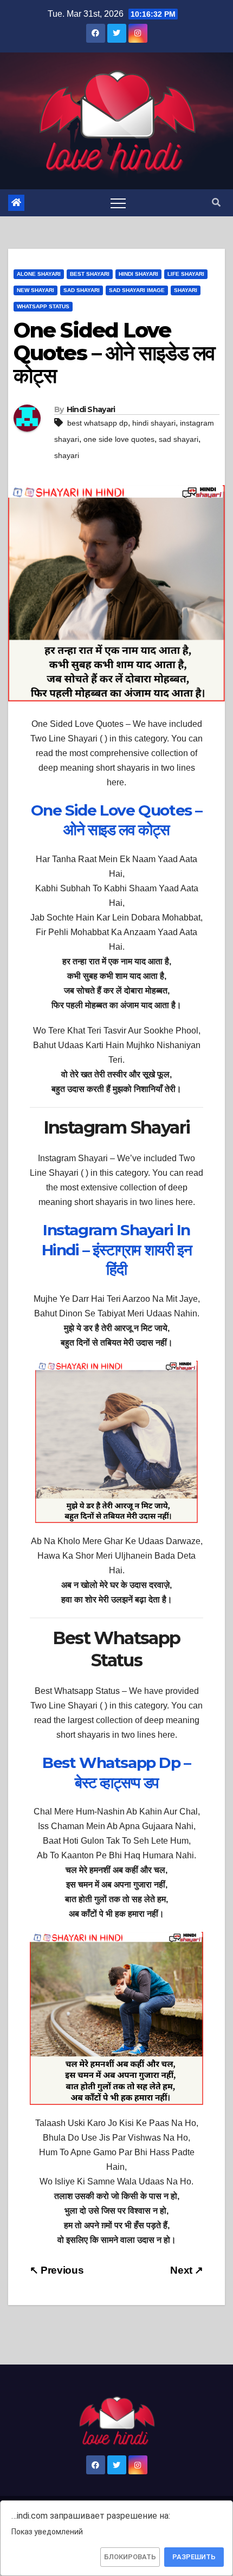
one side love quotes (119, 439)
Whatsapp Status (43, 306)
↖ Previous (57, 2270)
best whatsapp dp (98, 423)
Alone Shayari (39, 274)
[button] (216, 203)
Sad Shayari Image (137, 290)
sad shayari (179, 439)
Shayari (186, 290)
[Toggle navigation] (118, 203)
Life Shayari (186, 274)
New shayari (35, 290)
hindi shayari (154, 423)
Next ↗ (187, 2270)
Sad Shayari (82, 290)
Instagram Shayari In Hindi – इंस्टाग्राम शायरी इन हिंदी (117, 1250)
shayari (67, 455)
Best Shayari (90, 274)
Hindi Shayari (138, 274)
